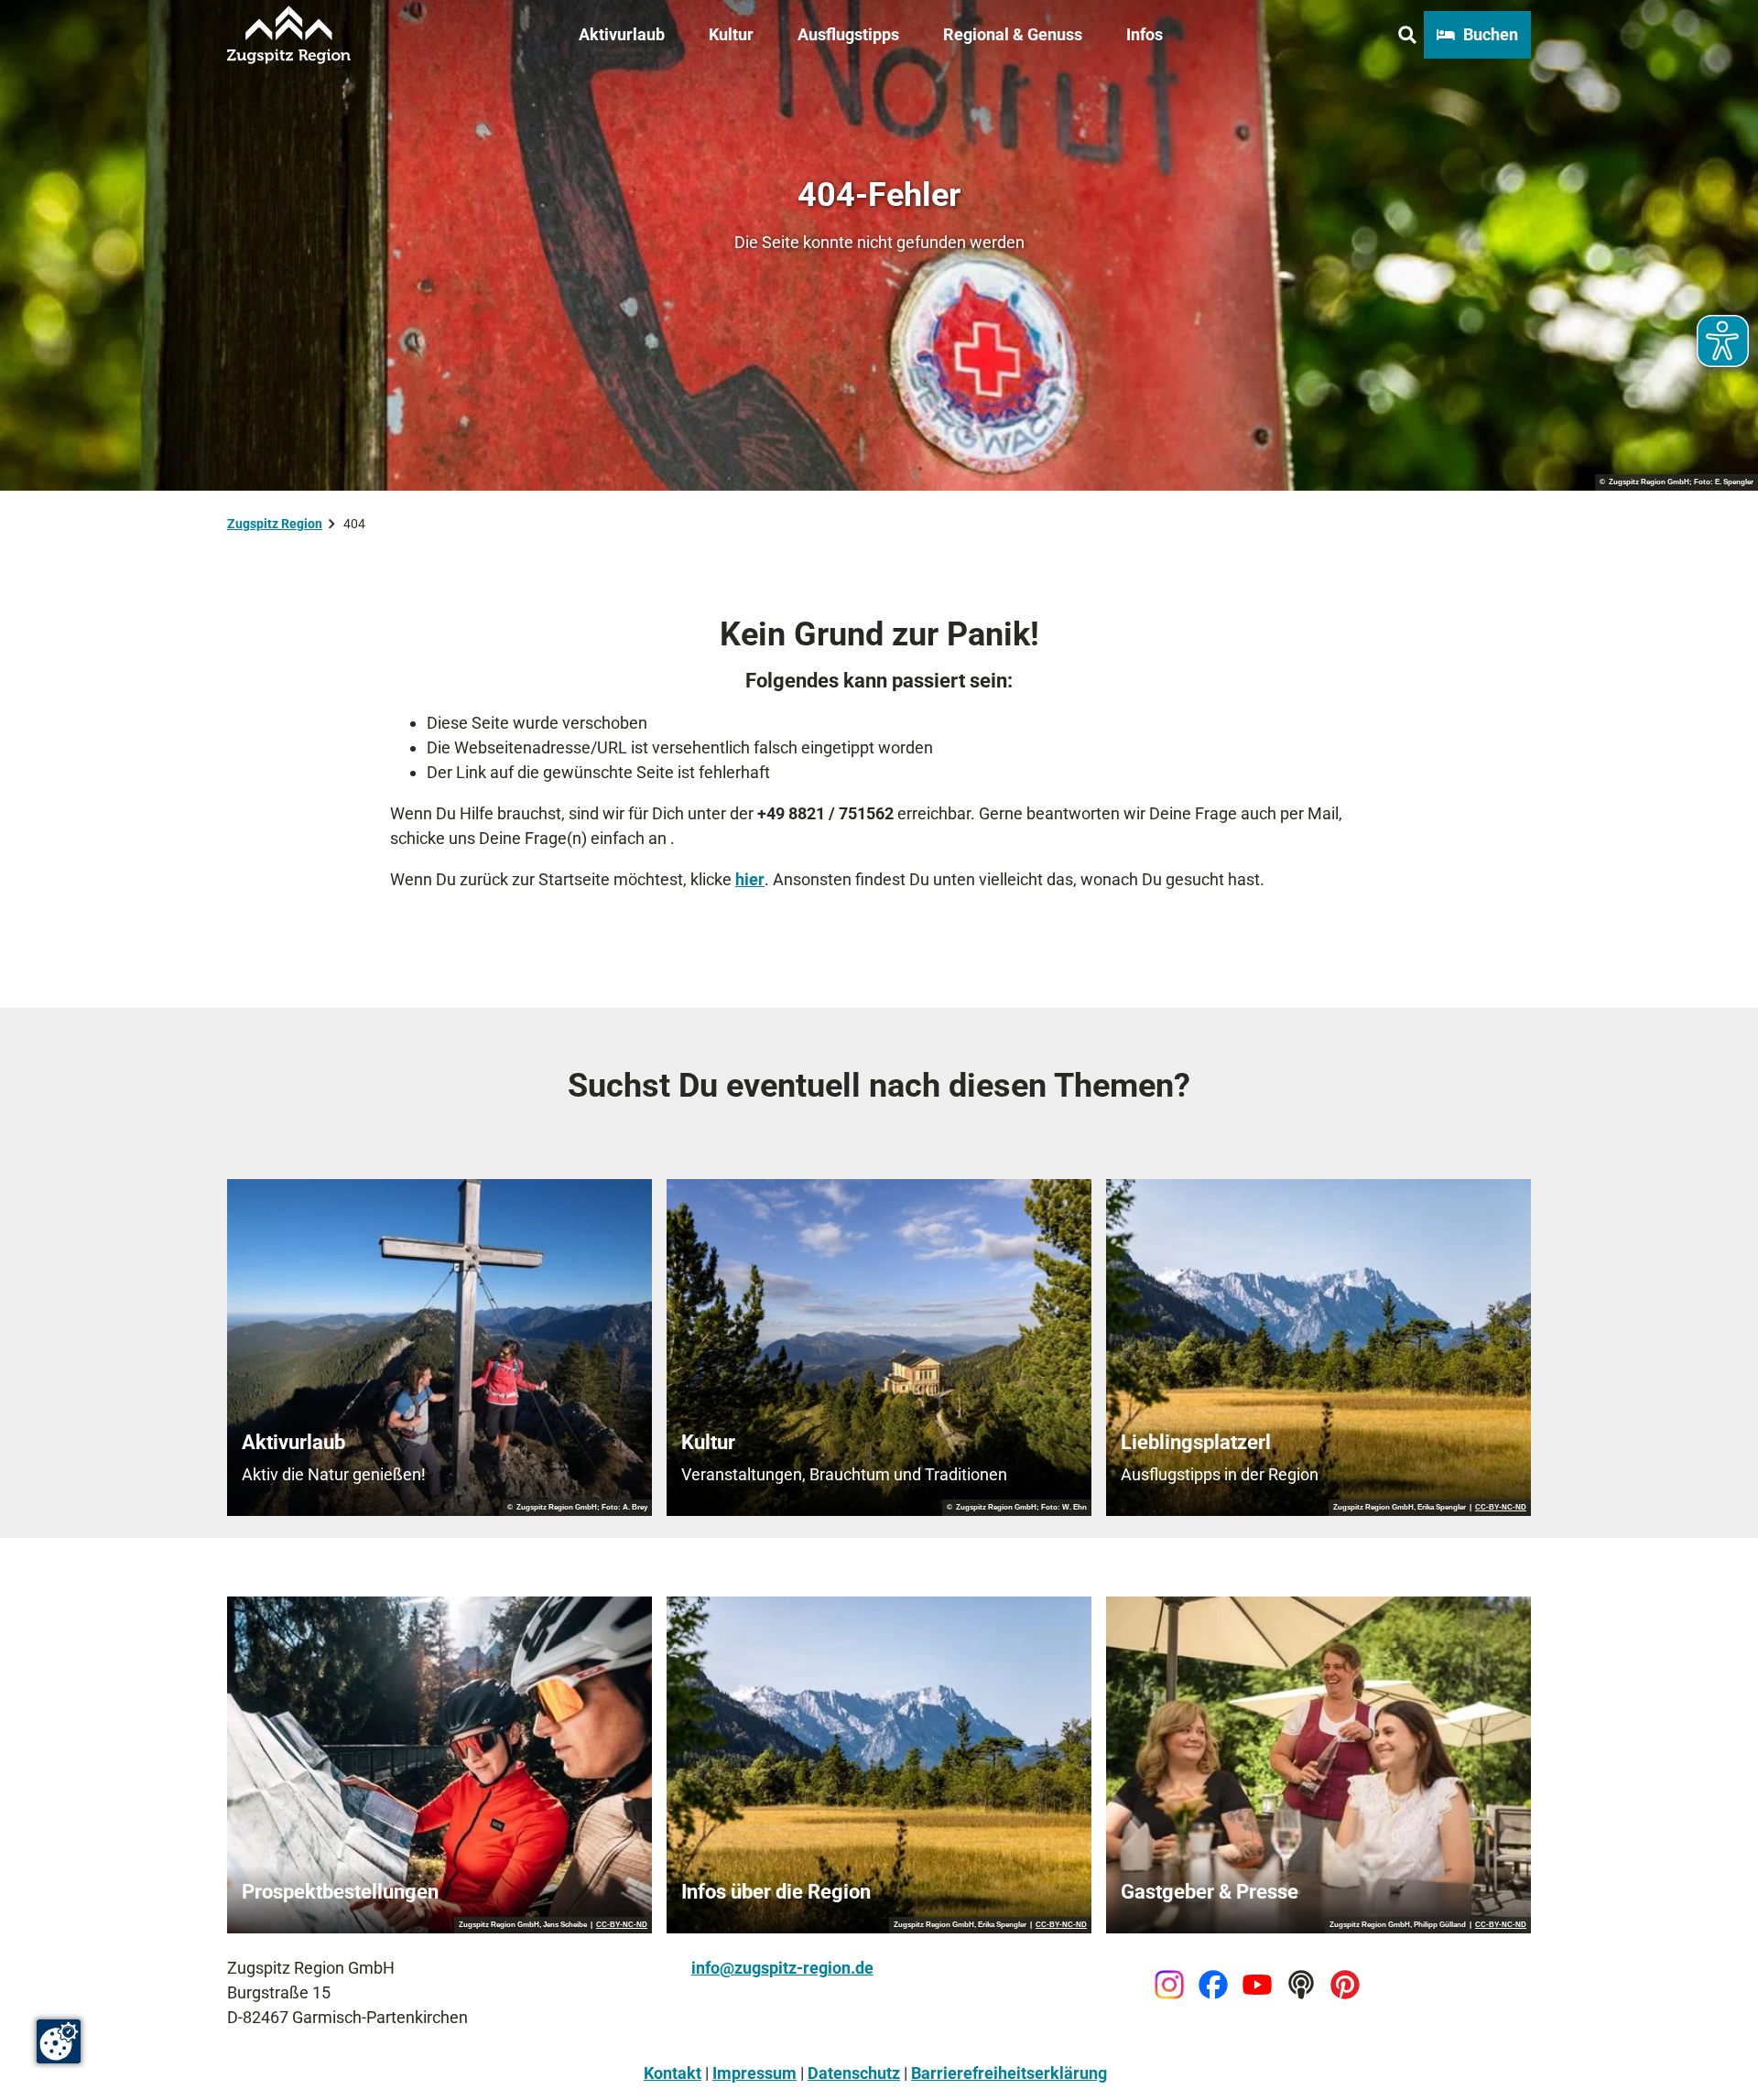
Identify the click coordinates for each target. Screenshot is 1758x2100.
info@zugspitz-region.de (782, 1968)
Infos (1145, 34)
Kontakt (673, 2073)
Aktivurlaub (622, 34)
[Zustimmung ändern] (59, 2041)
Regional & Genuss (1013, 34)
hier (750, 879)
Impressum (754, 2073)
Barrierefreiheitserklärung (1009, 2073)
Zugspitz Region (275, 524)
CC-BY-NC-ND (1501, 1508)
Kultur (731, 34)
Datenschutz (854, 2073)
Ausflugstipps (848, 34)
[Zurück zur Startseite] (289, 35)
